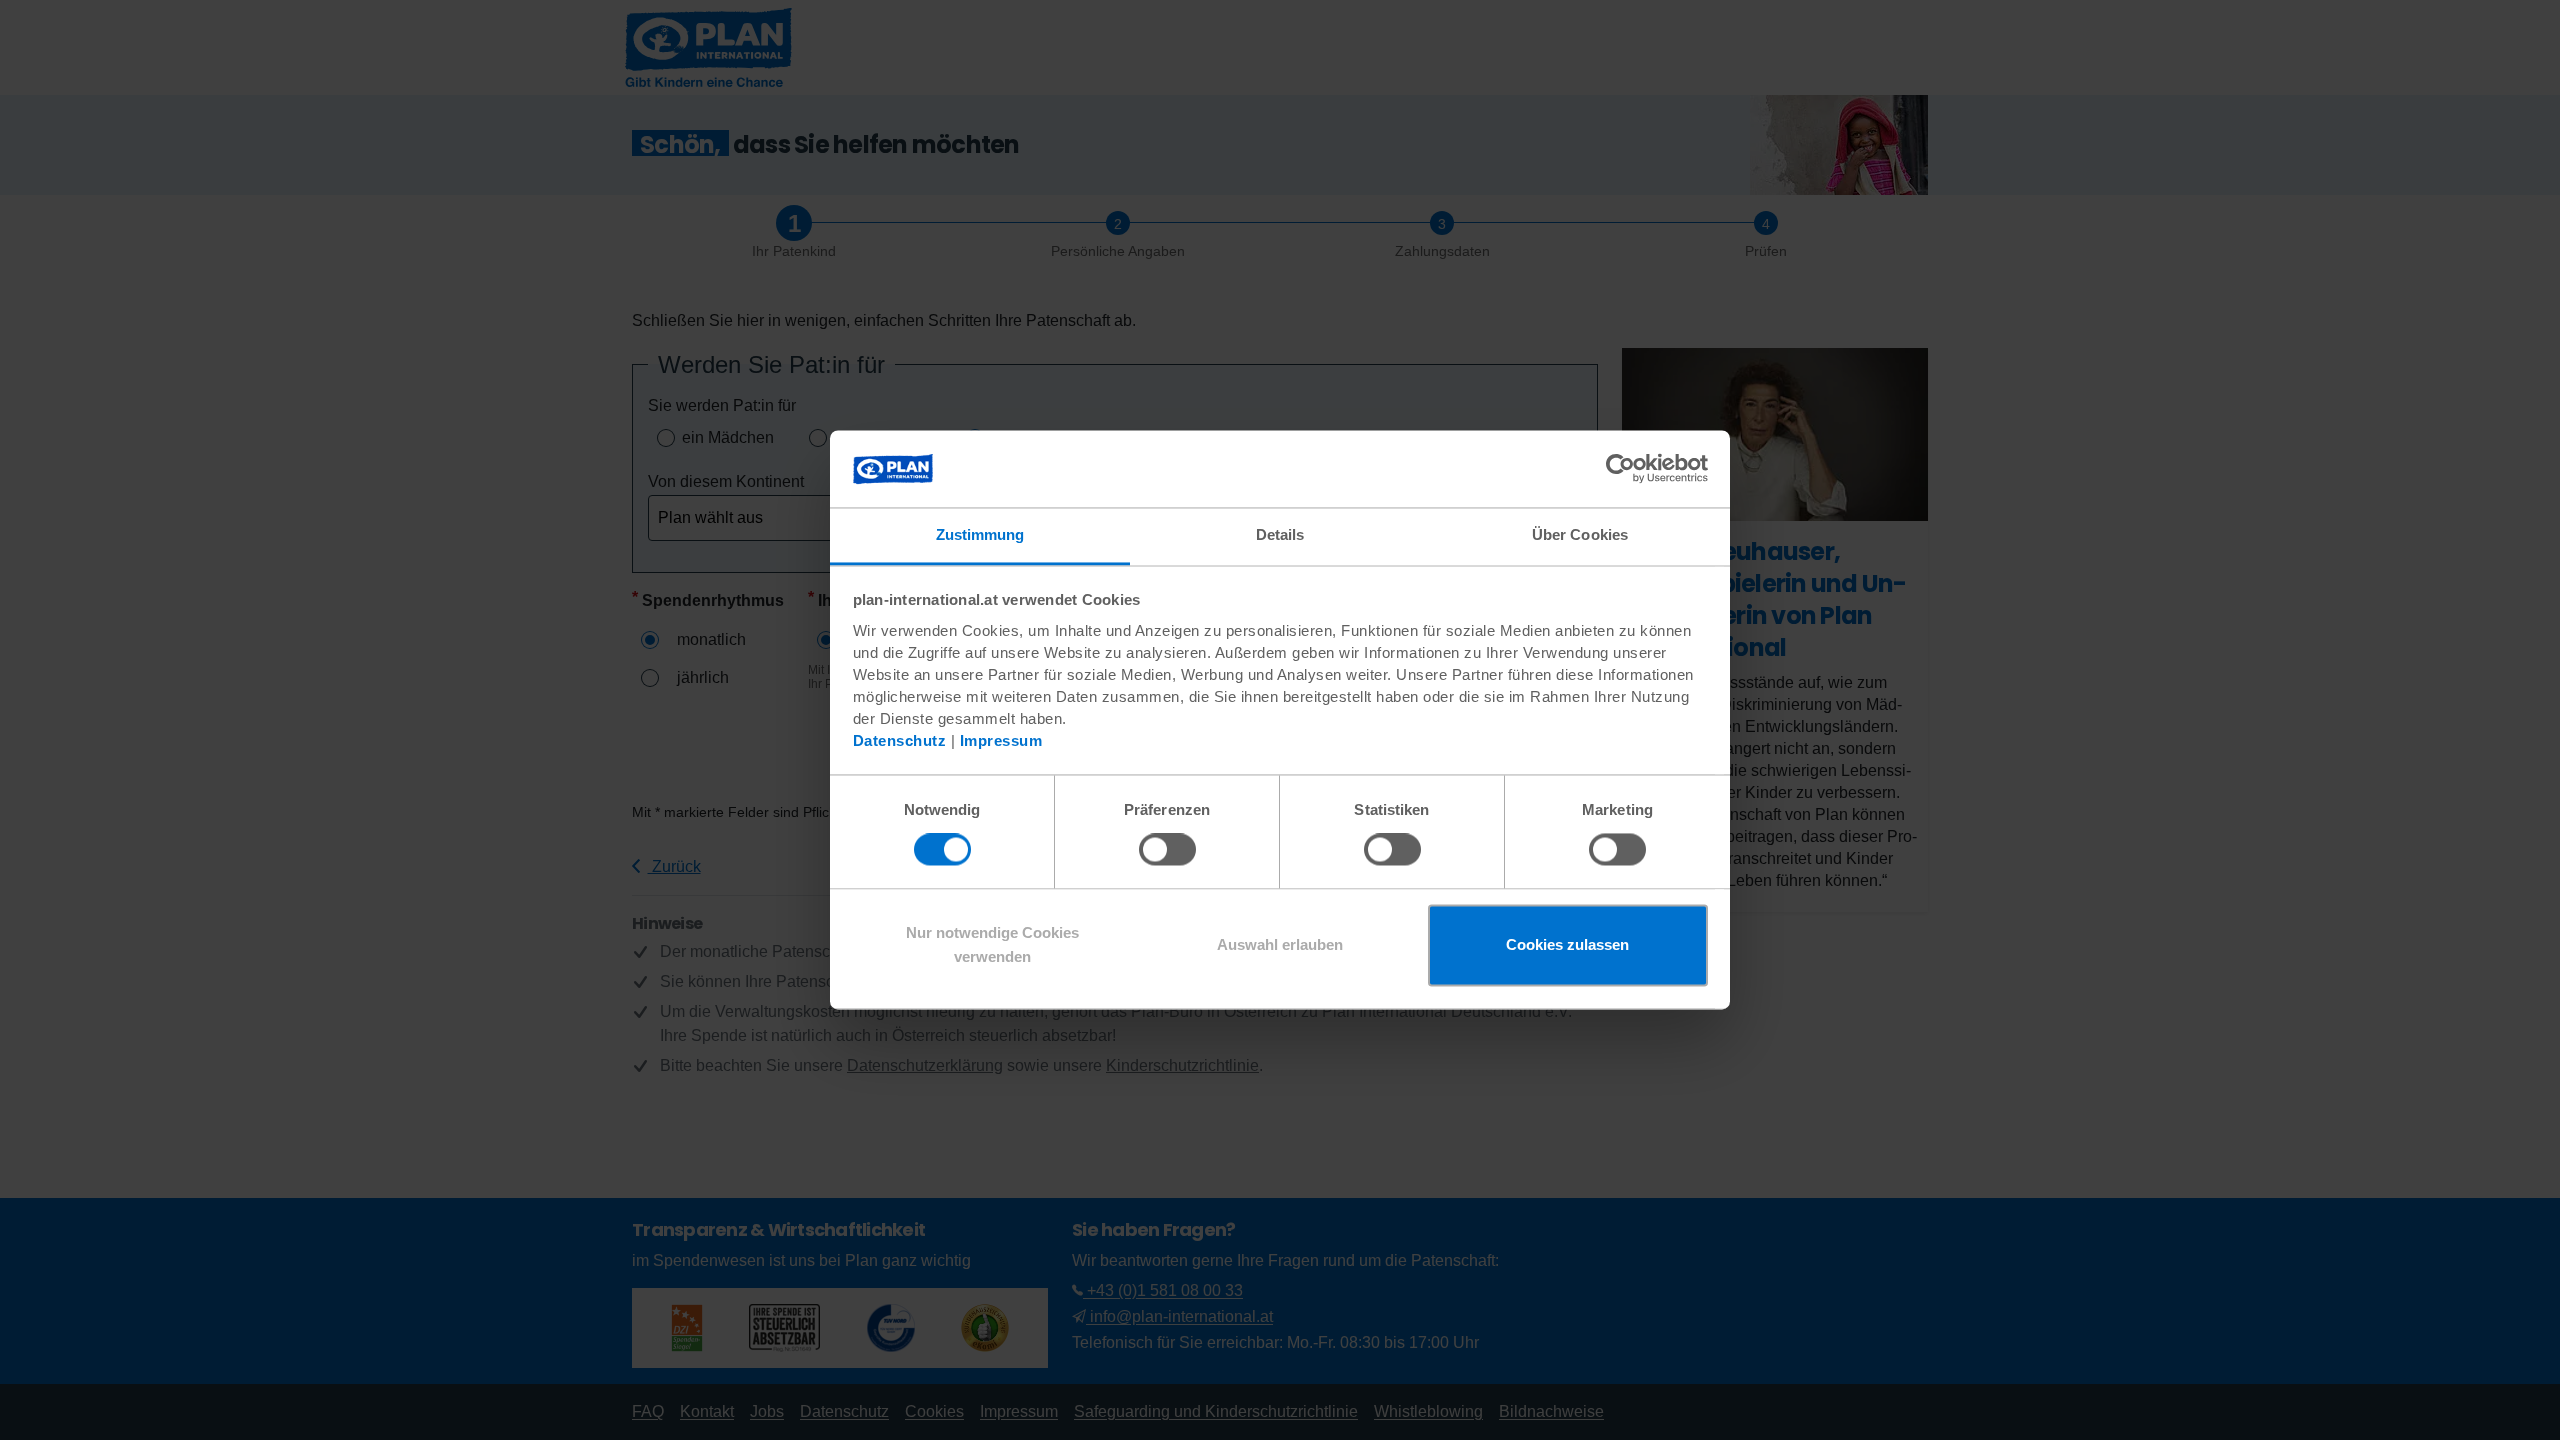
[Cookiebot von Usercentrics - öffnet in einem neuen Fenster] (1620, 469)
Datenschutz (900, 740)
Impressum (1001, 740)
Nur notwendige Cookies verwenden (992, 944)
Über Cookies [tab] (1580, 534)
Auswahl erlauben (1280, 944)
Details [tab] (1280, 534)
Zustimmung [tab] (980, 534)
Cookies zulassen (1567, 944)
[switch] (1167, 850)
